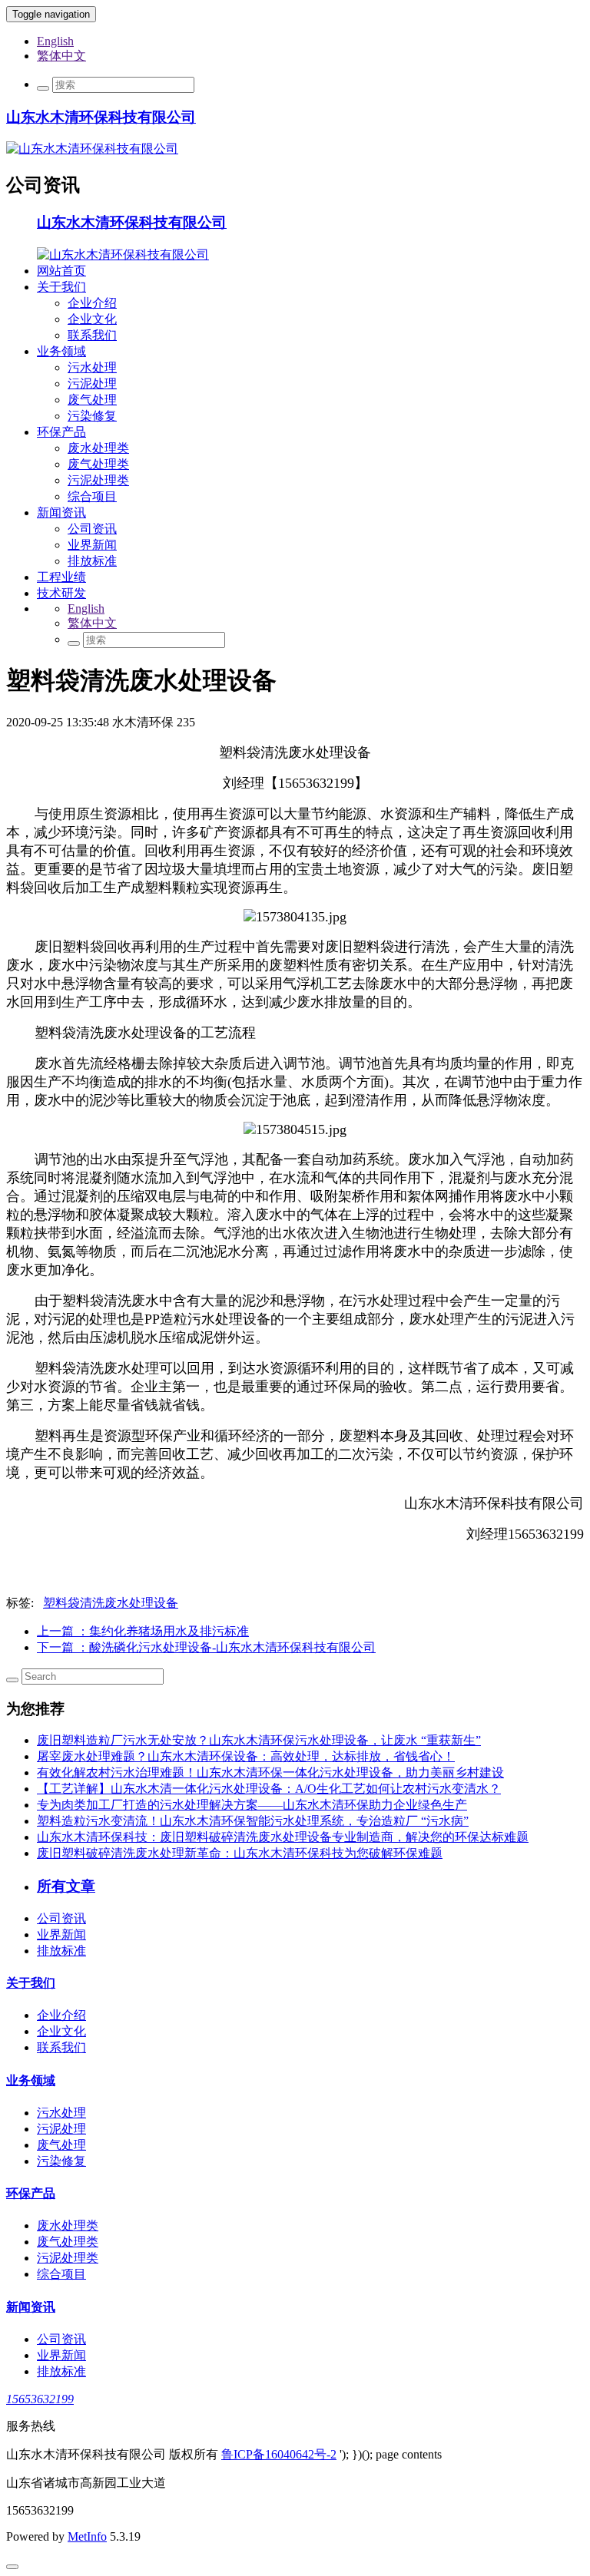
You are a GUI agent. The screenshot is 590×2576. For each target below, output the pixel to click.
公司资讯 (92, 529)
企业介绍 (92, 303)
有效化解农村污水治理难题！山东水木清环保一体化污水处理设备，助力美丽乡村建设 (270, 1772)
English (55, 41)
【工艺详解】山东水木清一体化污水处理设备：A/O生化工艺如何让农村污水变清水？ (269, 1789)
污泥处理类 (98, 480)
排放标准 (92, 561)
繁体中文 (61, 56)
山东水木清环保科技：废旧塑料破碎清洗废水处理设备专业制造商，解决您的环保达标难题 (283, 1837)
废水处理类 (98, 448)
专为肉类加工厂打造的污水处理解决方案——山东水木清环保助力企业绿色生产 (252, 1805)
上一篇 (143, 1631)
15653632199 (40, 2399)
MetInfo (87, 2536)
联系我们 (92, 335)
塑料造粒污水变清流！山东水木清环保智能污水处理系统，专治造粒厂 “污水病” (253, 1821)
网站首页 (61, 271)
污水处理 (92, 367)
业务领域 (61, 351)
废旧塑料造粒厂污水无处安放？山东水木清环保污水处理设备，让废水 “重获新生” (259, 1740)
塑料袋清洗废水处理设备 (111, 1603)
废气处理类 (98, 464)
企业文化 (92, 319)
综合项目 (92, 496)
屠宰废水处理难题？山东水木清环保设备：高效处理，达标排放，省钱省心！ (246, 1756)
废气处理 (92, 400)
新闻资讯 (61, 513)
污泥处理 (92, 384)
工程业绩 (61, 577)
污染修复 (92, 416)
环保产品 (61, 432)
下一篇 (206, 1647)
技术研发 (61, 593)
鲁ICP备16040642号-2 (279, 2454)
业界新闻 (92, 545)
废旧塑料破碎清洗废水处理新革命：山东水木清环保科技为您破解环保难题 (240, 1853)
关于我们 (61, 287)
